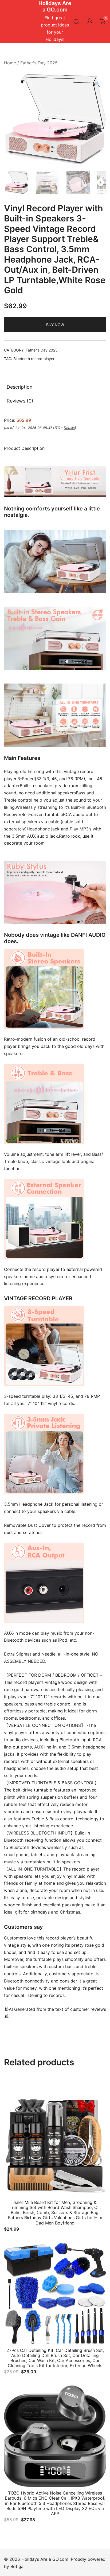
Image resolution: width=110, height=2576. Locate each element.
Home (10, 63)
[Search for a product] (76, 22)
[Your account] (90, 21)
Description (20, 387)
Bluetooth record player (34, 359)
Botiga (17, 2566)
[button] (97, 84)
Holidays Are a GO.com (55, 6)
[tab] (55, 387)
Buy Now (55, 325)
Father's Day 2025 (39, 63)
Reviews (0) (20, 401)
